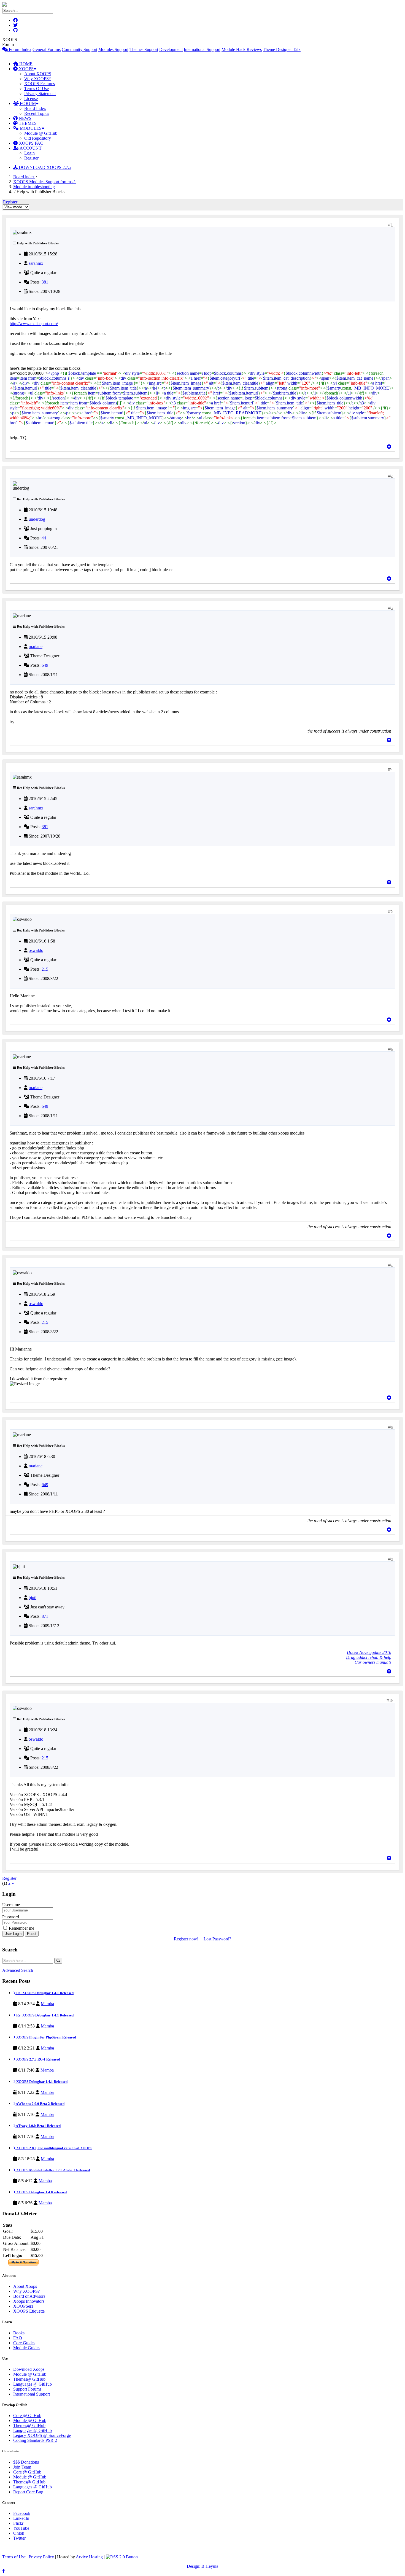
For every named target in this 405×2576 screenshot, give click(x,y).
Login (29, 153)
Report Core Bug (28, 2492)
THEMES (27, 123)
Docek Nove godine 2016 (369, 1652)
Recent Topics (37, 113)
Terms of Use (14, 2557)
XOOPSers (23, 2306)
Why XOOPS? (37, 79)
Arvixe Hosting (89, 2557)
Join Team (22, 2467)
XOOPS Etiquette (29, 2311)
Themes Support (144, 49)
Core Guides (24, 2343)
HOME (25, 64)
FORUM (27, 103)
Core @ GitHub (27, 2416)
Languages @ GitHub (33, 2384)
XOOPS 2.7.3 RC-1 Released (38, 2059)
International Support (202, 49)
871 (45, 1616)
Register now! (186, 1939)
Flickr (18, 2523)
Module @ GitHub (41, 133)
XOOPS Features (40, 84)
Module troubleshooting (34, 187)
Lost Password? (217, 1939)
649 (45, 665)
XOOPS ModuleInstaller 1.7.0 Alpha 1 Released (53, 2170)
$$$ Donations (26, 2462)
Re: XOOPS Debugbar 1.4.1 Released (44, 1993)
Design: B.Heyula (202, 2566)
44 (44, 538)
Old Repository (38, 138)
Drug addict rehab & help (369, 1657)
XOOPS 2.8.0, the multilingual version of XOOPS (54, 2148)
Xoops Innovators (29, 2301)
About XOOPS (38, 74)
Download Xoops (29, 2369)
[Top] (389, 447)
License (31, 98)
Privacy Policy (41, 2557)
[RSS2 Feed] (122, 2557)
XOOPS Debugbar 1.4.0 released (41, 2192)
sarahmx (36, 263)
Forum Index (20, 49)
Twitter (19, 2538)
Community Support (79, 49)
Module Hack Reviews (242, 49)
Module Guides (27, 2348)
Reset (32, 1934)
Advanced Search (18, 1970)
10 (391, 1701)
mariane (36, 646)
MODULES (30, 128)
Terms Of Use (37, 89)
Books (19, 2333)
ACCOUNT (30, 148)
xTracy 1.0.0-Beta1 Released (38, 2126)
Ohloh (19, 2533)
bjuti (33, 1598)
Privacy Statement (40, 94)
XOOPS (26, 69)
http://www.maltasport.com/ (34, 324)
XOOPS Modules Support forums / (44, 182)
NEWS (25, 118)
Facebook (22, 2513)
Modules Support (113, 49)
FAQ (18, 2338)
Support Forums (27, 2389)
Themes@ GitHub (29, 2379)
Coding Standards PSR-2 (35, 2440)
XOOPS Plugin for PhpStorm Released (46, 2037)
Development (171, 49)
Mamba (47, 2004)
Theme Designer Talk (282, 49)
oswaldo (36, 950)
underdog (37, 519)
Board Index (35, 108)
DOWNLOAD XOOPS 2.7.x (44, 167)
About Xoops (25, 2286)
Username (11, 1905)
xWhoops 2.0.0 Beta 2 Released (40, 2104)
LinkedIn (21, 2518)
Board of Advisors (29, 2296)
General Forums (47, 49)
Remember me (21, 1928)
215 (45, 969)
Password (11, 1917)
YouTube (21, 2528)
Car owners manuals (373, 1662)
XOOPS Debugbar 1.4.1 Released (41, 2082)
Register (31, 158)
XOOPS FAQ (31, 143)
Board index (24, 177)
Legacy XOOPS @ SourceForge (42, 2435)
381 (45, 282)
